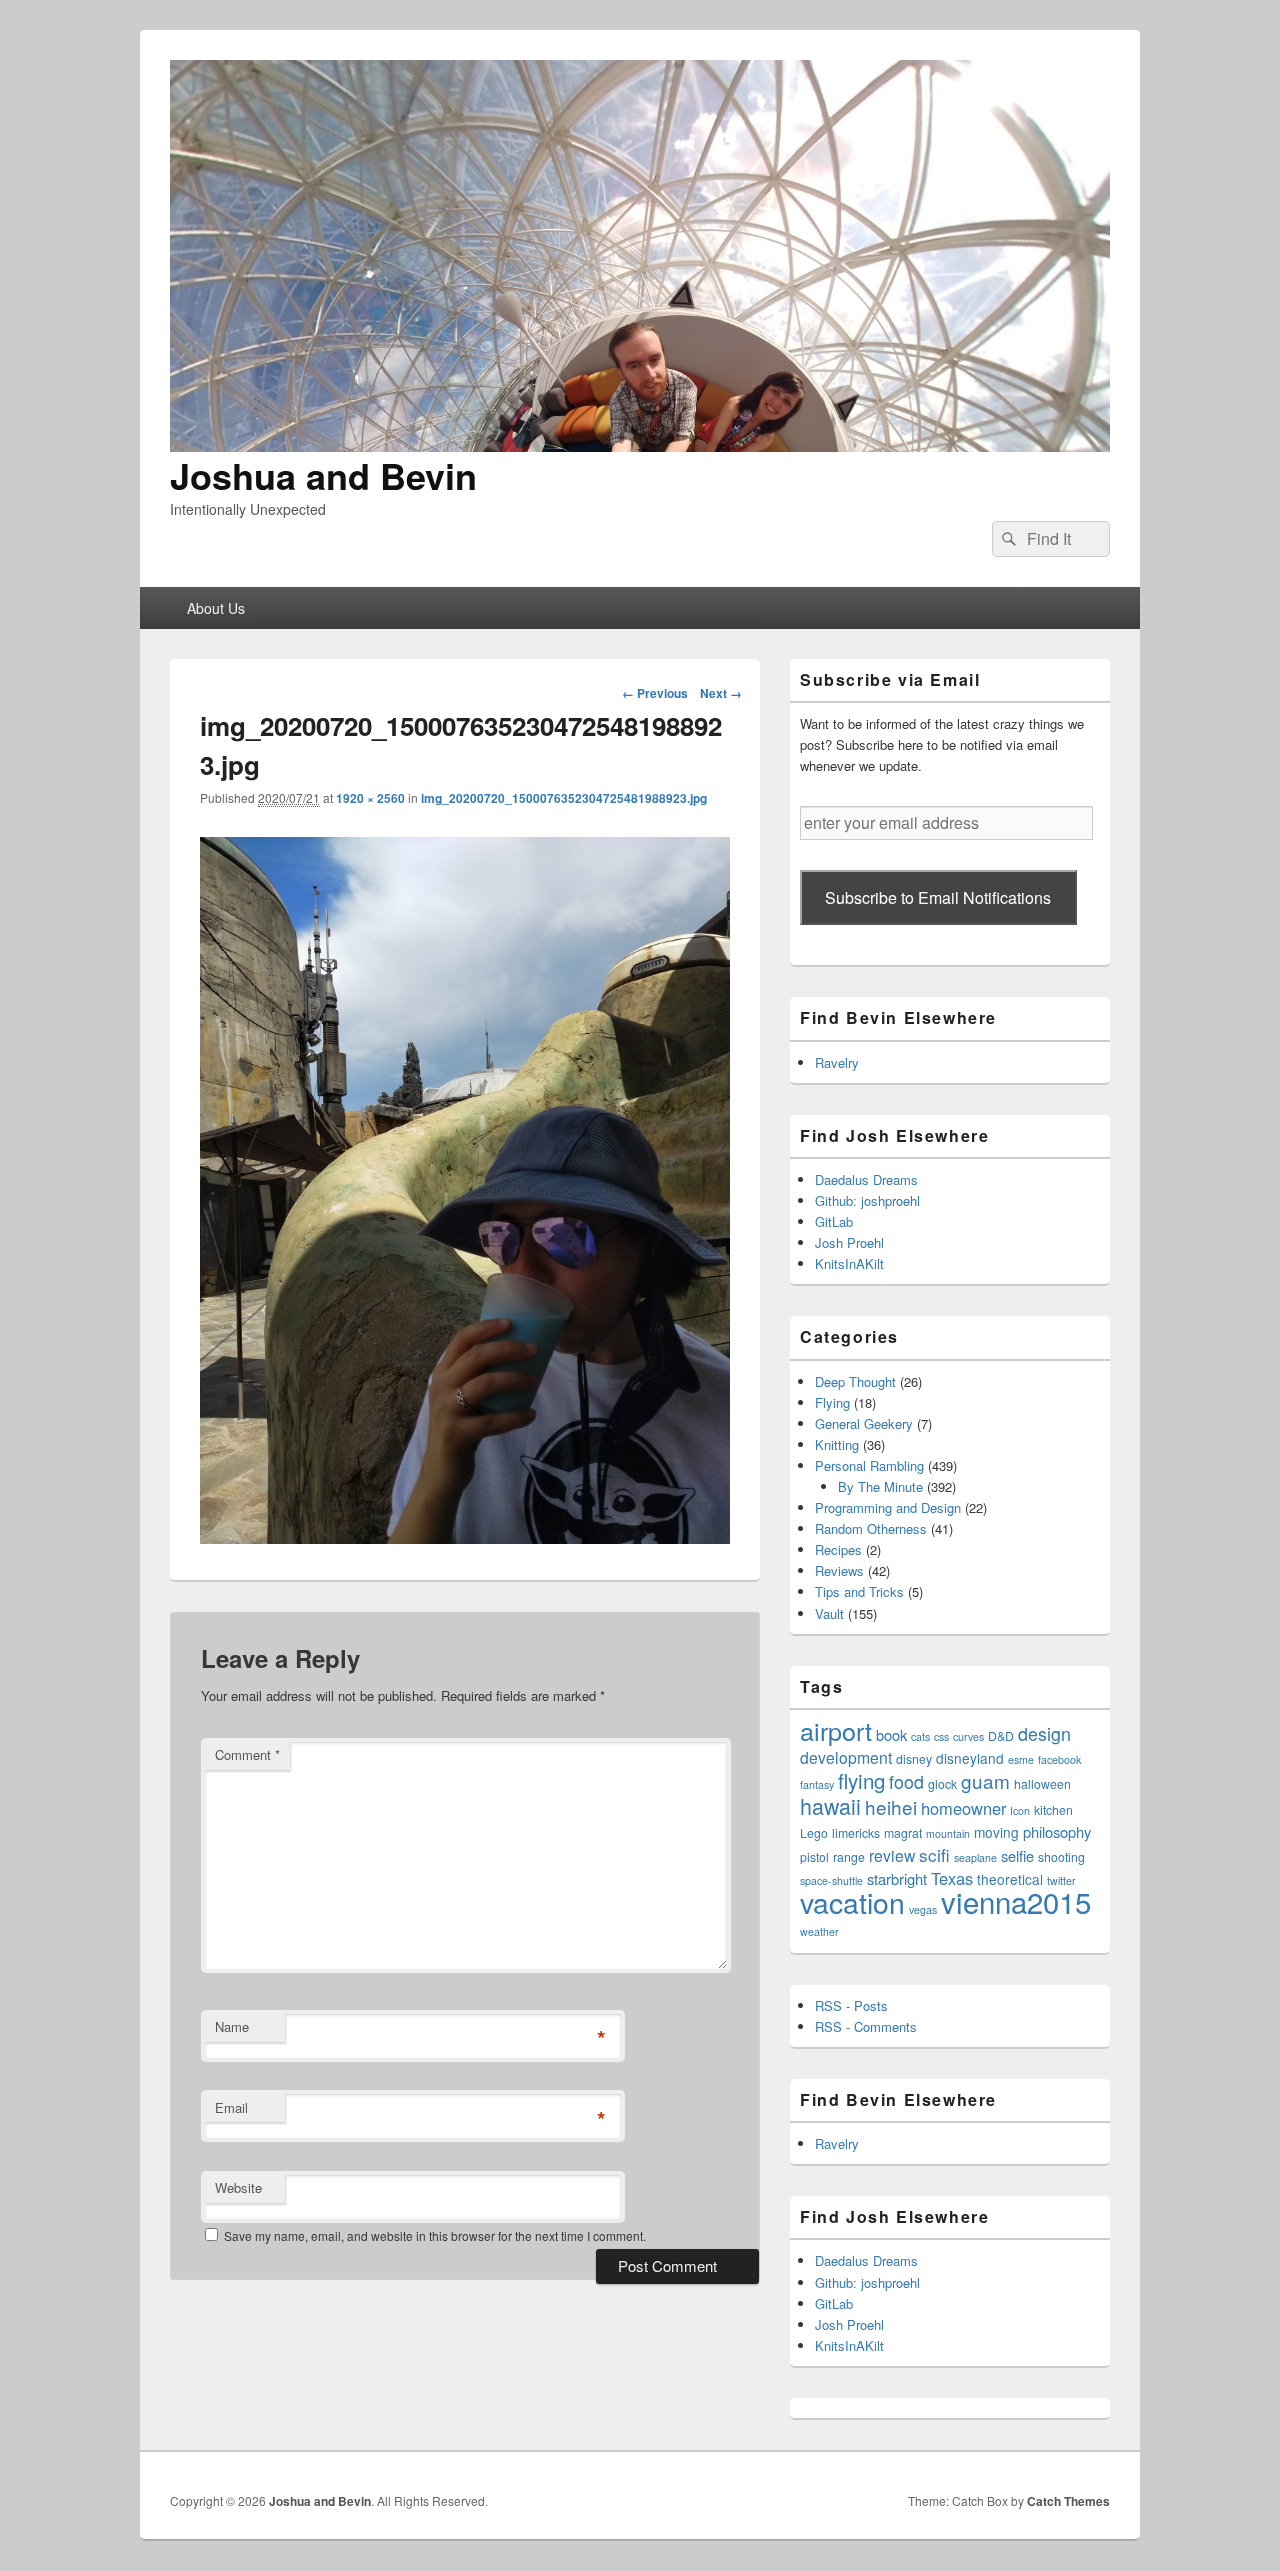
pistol (814, 1856)
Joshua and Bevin (323, 475)
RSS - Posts (851, 2005)
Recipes (838, 1549)
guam (985, 1780)
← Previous (655, 693)
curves (968, 1736)
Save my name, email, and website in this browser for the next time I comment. (435, 2235)
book (891, 1734)
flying (861, 1780)
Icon (1020, 1810)
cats (920, 1736)
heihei (891, 1806)
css (941, 1736)
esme (1021, 1759)
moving (996, 1832)
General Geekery (864, 1423)
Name (232, 2026)
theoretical (1010, 1879)
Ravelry (837, 1062)
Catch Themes (1068, 2501)
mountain (948, 1833)
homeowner (963, 1808)
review (892, 1855)
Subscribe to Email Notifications (938, 897)
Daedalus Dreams (866, 1179)
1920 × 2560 (370, 798)
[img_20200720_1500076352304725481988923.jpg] (465, 1537)
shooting (1061, 1856)
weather (819, 1931)
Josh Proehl (849, 1242)
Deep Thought (855, 1381)
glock (942, 1783)
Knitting (837, 1444)
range (849, 1856)
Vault (829, 1613)
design (1044, 1733)
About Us (216, 608)
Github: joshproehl (867, 1200)
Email (231, 2107)
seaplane (975, 1857)
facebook (1059, 1759)
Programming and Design (888, 1507)
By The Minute (880, 1486)
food (906, 1781)
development (846, 1757)
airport (836, 1730)
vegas (923, 1909)
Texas (952, 1878)
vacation (852, 1901)
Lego (814, 1832)
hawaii (830, 1805)
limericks (856, 1832)
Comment (247, 1754)
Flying (832, 1402)
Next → (721, 693)
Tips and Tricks (859, 1591)
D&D (1001, 1735)
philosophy (1057, 1831)
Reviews (839, 1570)
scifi (934, 1854)
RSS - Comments (866, 2026)
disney (914, 1758)
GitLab (834, 1221)
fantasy (817, 1784)
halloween (1042, 1783)
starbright (897, 1878)
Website (238, 2187)
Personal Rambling (869, 1465)
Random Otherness (871, 1528)
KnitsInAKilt (849, 1263)
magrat (903, 1832)
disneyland (970, 1758)
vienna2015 (1016, 1901)
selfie (1017, 1855)
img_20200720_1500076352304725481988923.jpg (564, 798)
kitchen (1053, 1809)
